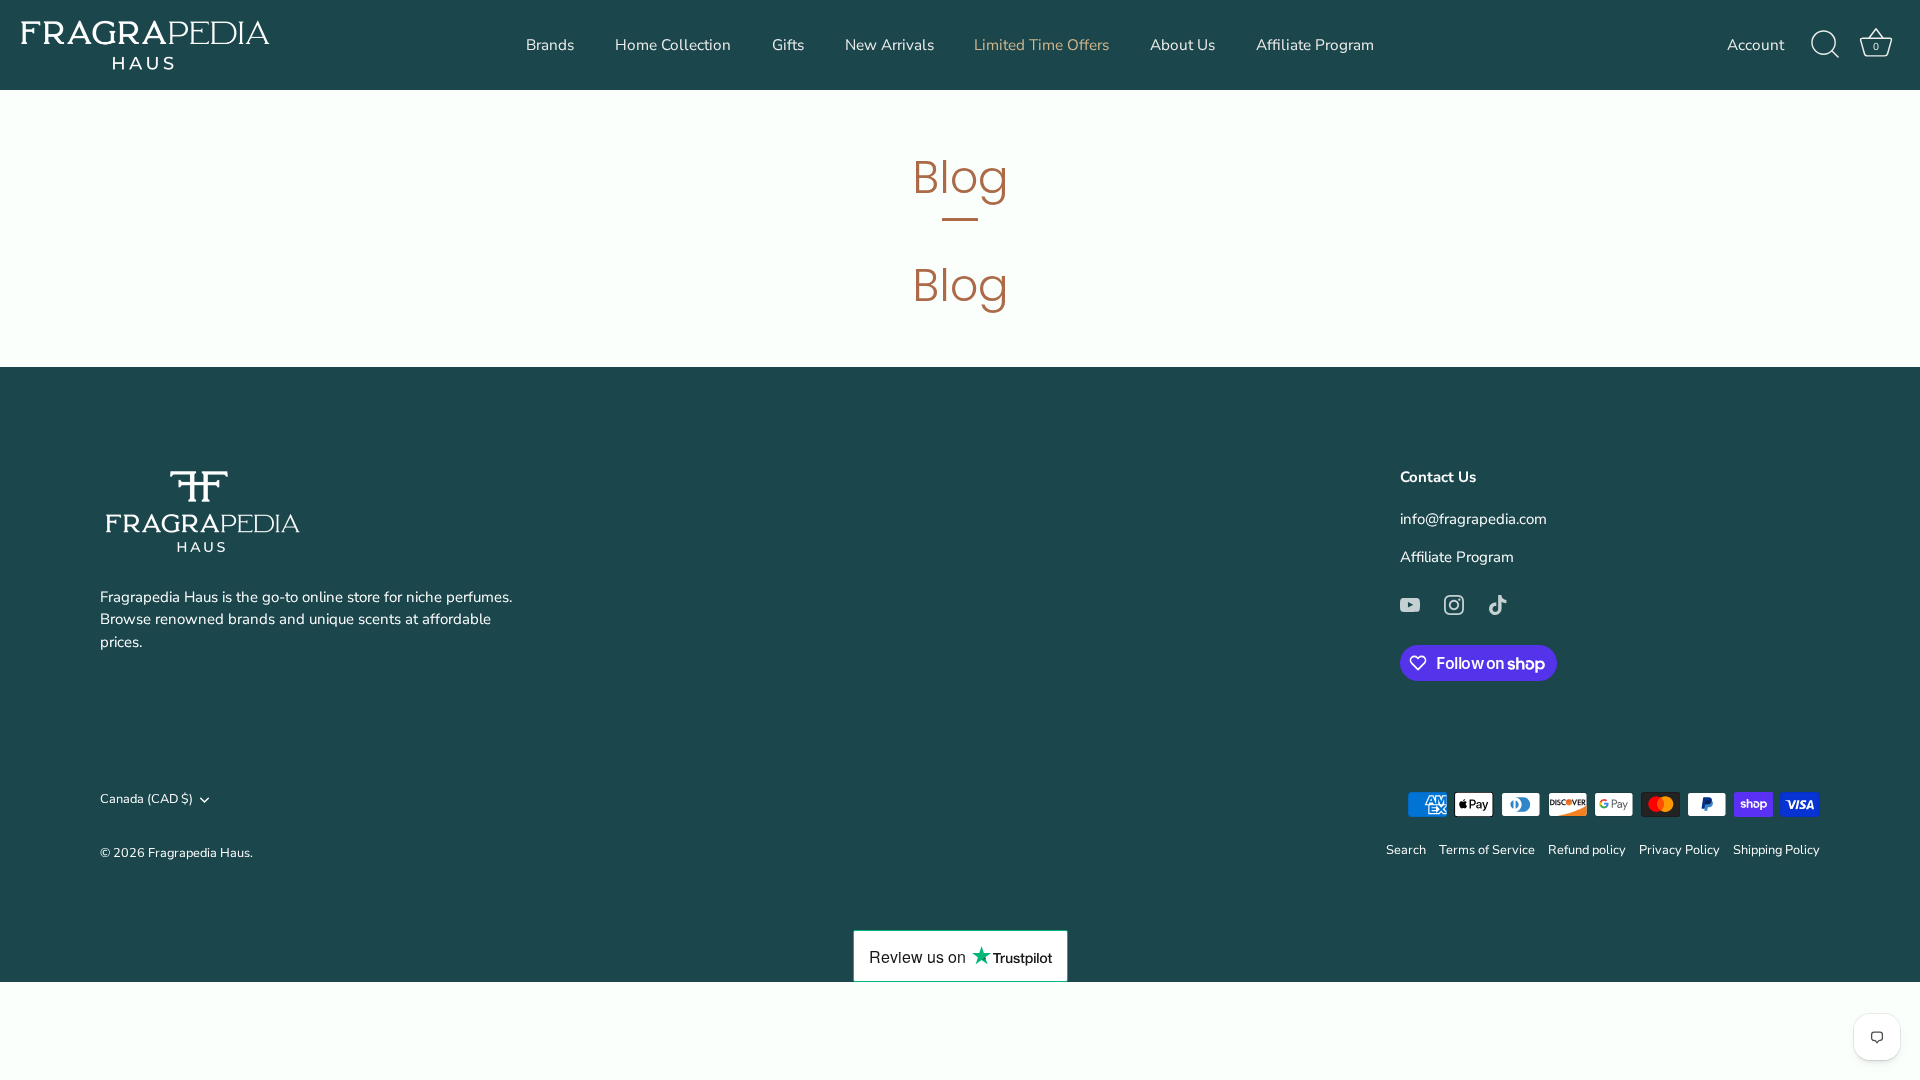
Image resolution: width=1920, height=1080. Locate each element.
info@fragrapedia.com (1473, 519)
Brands (550, 45)
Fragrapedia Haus (199, 853)
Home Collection (673, 45)
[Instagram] (1454, 603)
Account (1755, 45)
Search (1406, 850)
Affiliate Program (1315, 45)
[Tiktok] (1498, 603)
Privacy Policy (1679, 850)
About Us (1182, 45)
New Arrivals (889, 45)
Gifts (788, 45)
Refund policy (1587, 850)
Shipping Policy (1776, 850)
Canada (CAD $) (146, 800)
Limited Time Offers (1041, 45)
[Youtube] (1410, 603)
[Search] (1825, 45)
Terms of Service (1487, 850)
